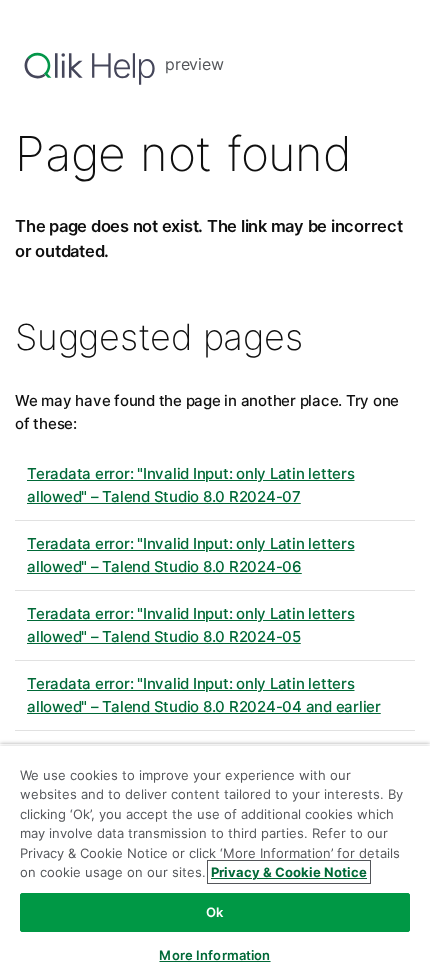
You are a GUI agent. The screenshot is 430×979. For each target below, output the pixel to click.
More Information (214, 955)
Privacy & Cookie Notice (289, 872)
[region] (215, 861)
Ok (214, 912)
